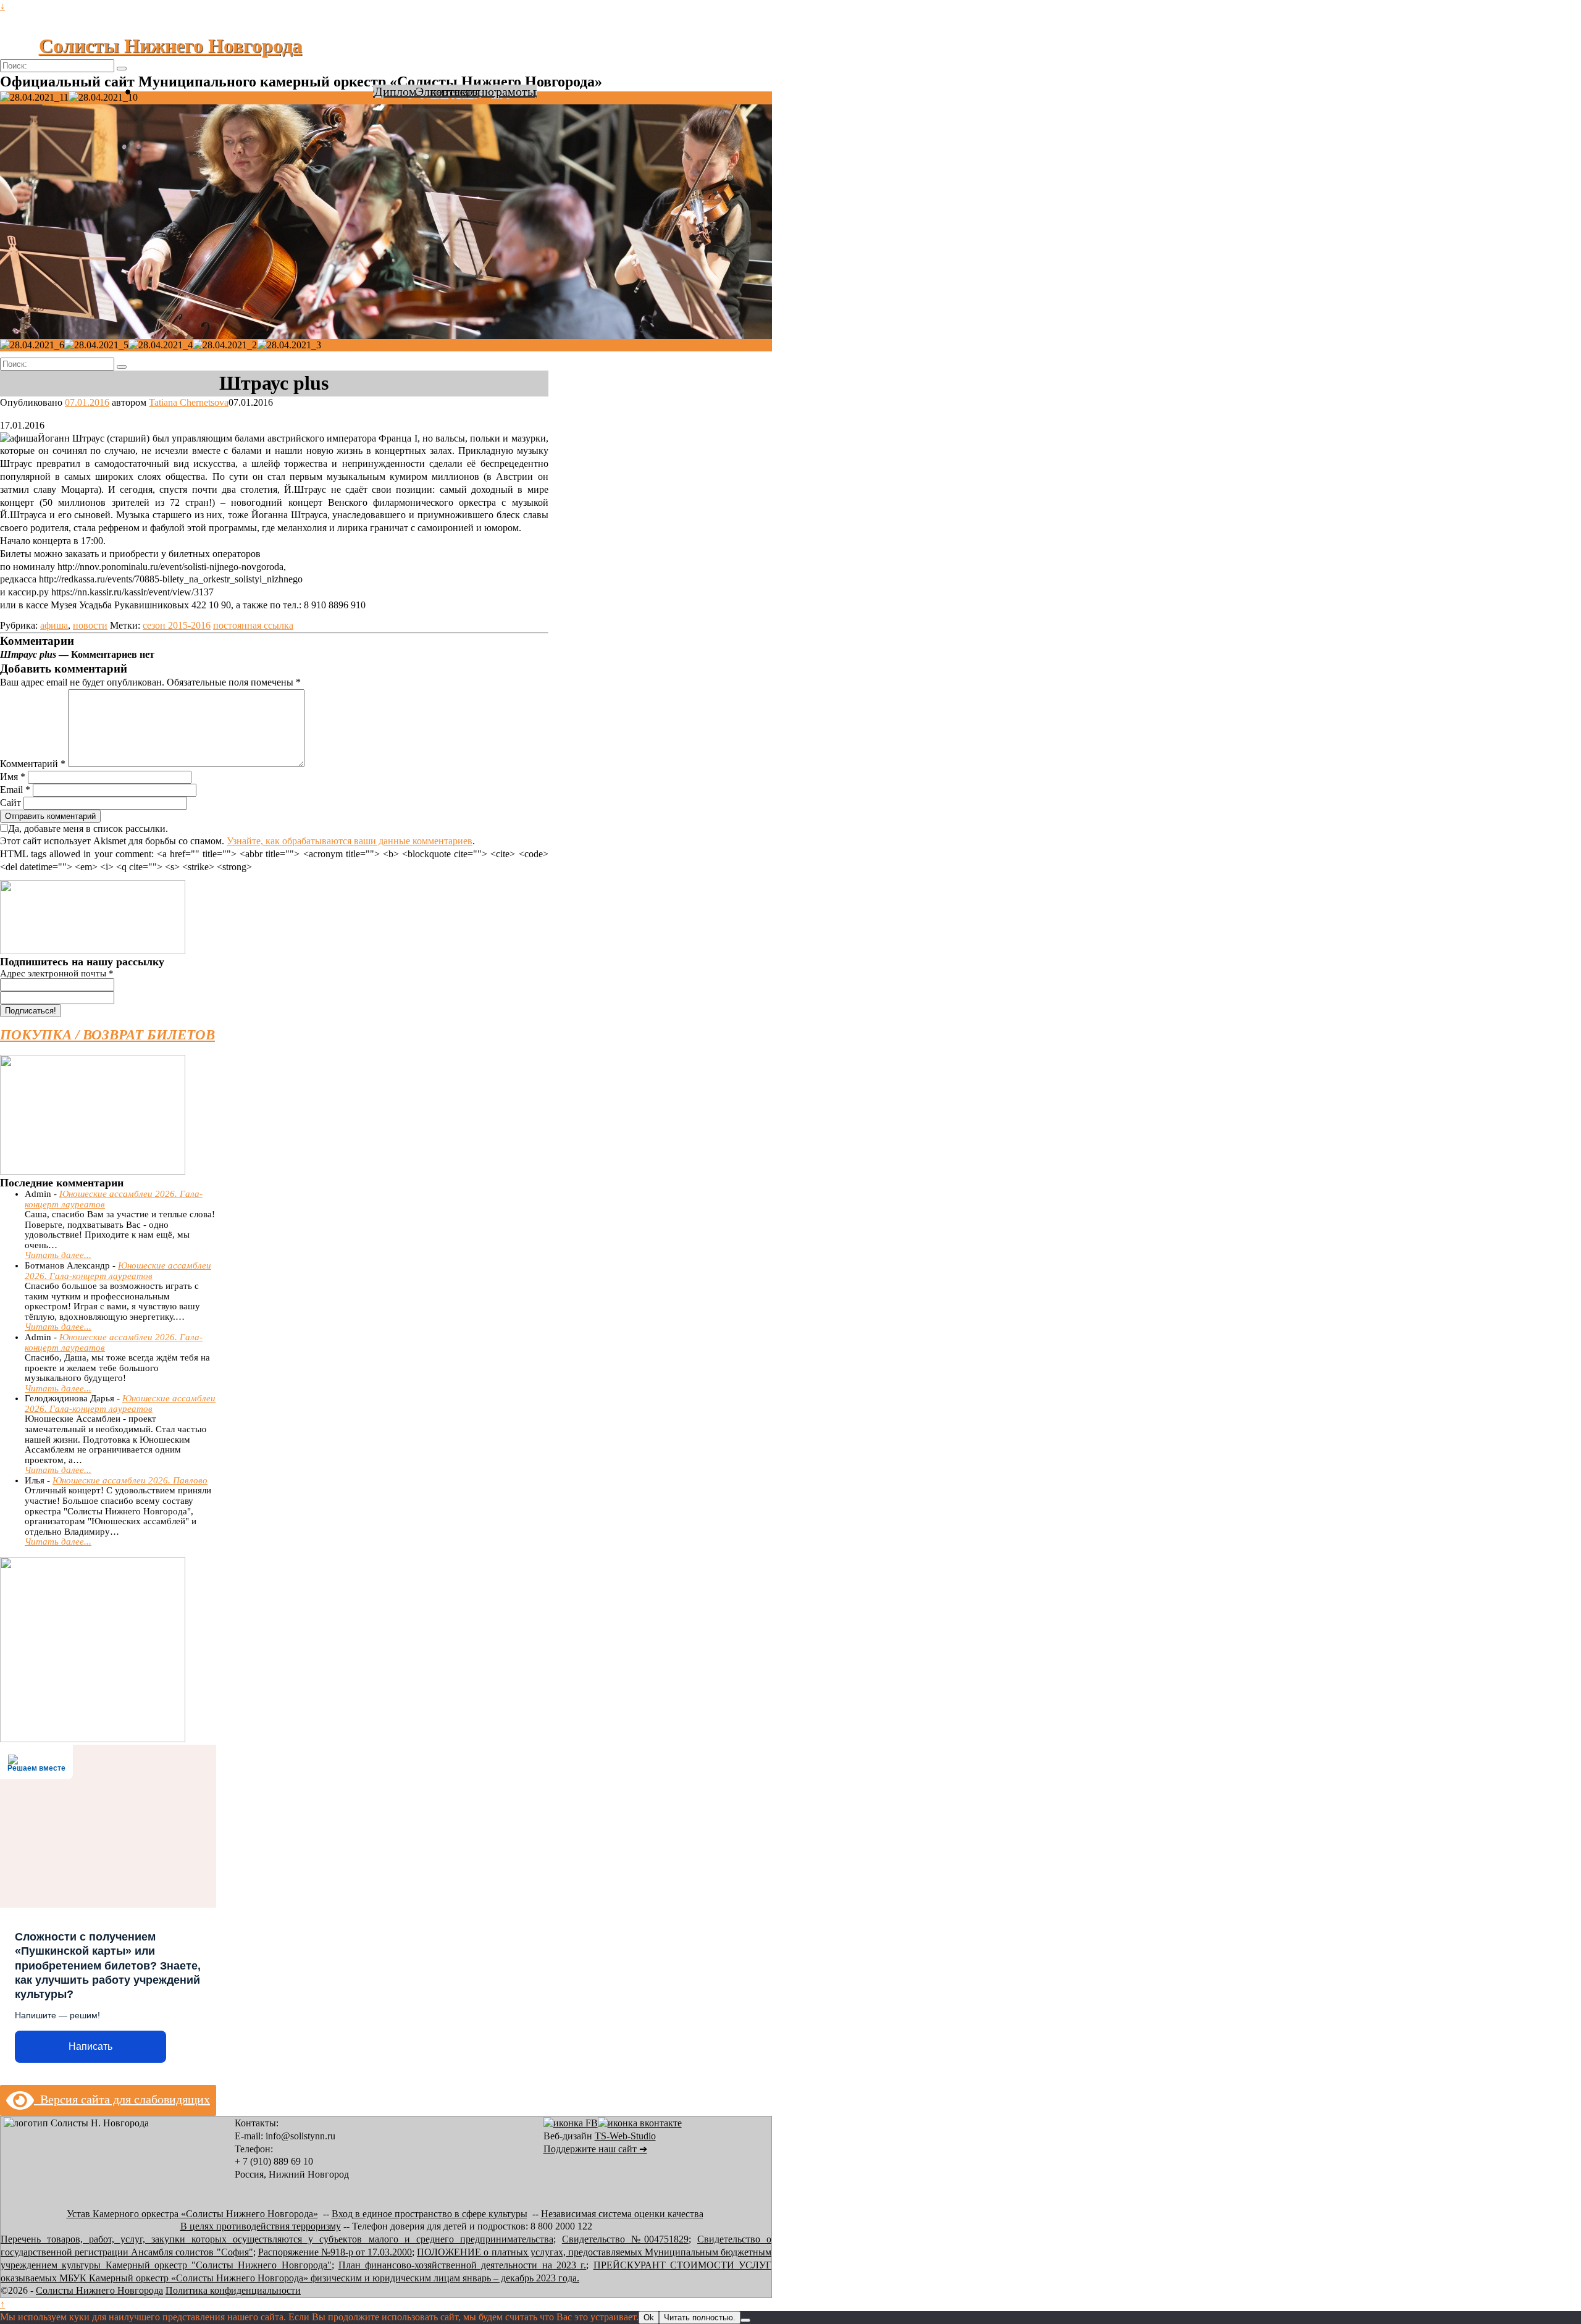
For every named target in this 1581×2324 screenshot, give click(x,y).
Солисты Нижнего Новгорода (170, 46)
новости (90, 625)
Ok (649, 2318)
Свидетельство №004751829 (625, 2239)
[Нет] (745, 2320)
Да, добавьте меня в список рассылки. (88, 829)
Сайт (10, 803)
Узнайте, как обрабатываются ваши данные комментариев (350, 841)
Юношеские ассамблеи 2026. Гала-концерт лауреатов (118, 1271)
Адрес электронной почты (57, 973)
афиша (54, 625)
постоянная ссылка (253, 625)
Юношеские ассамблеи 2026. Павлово (130, 1480)
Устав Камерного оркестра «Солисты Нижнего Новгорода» (192, 2214)
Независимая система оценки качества (622, 2214)
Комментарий (33, 764)
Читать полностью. (700, 2318)
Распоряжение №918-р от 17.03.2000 (335, 2252)
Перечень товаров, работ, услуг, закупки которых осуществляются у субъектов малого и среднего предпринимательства (277, 2239)
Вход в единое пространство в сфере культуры (430, 2214)
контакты (455, 91)
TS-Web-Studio (625, 2136)
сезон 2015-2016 (177, 625)
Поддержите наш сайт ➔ (595, 2149)
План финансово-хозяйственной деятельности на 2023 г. (462, 2265)
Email (15, 790)
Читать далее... (58, 1255)
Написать (90, 2046)
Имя (13, 777)
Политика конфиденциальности (233, 2290)
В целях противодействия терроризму (261, 2226)
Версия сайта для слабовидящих (122, 2099)
